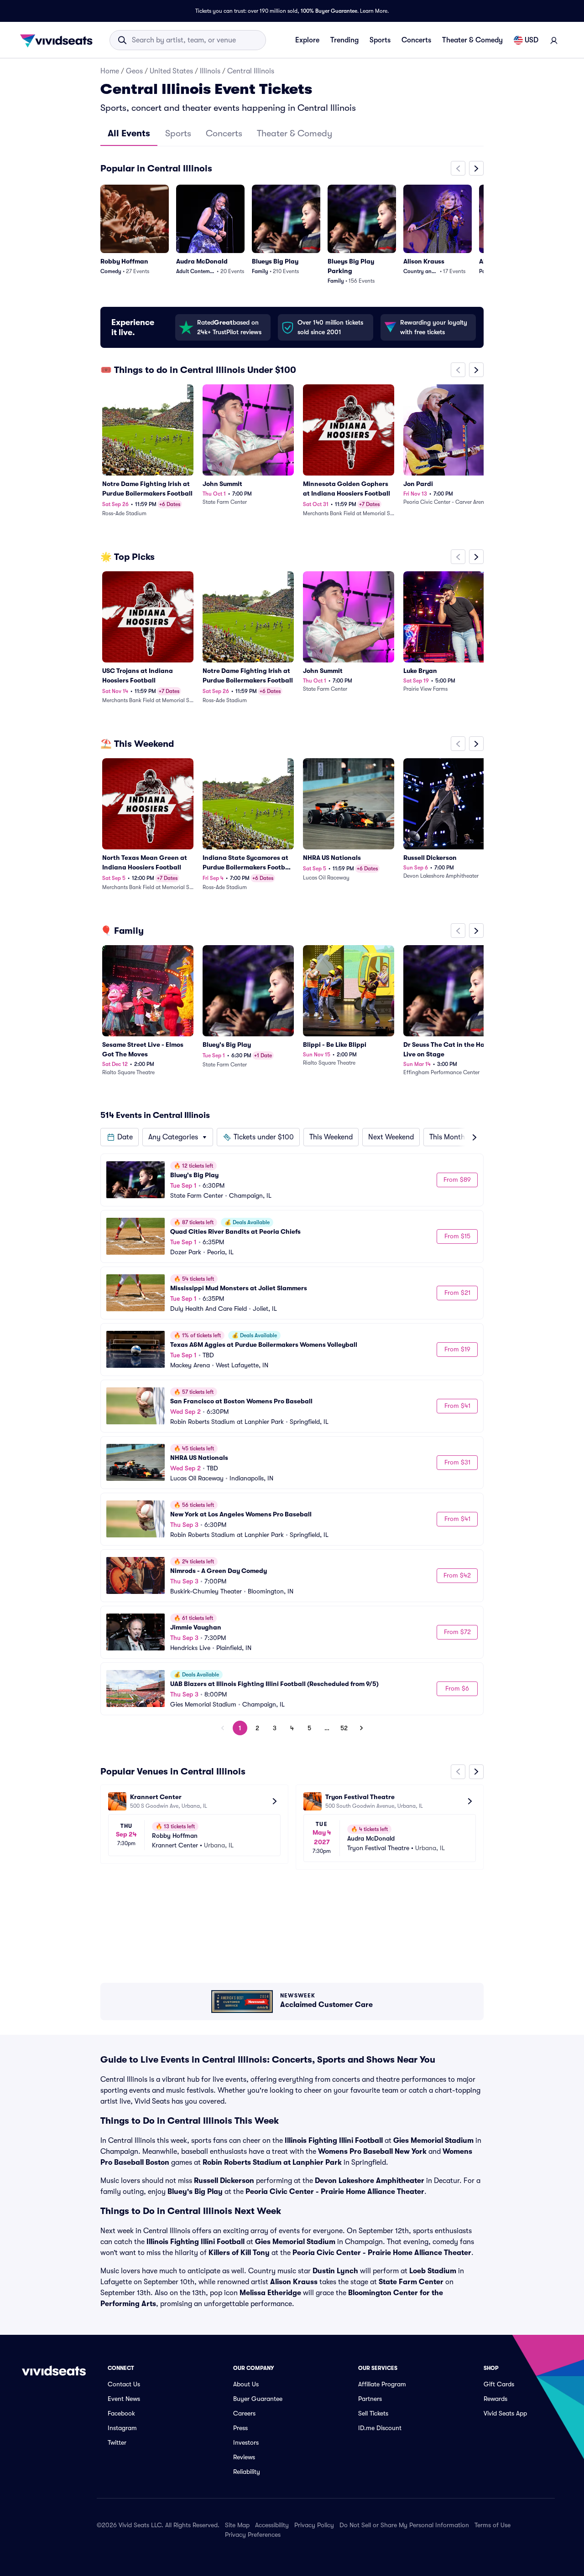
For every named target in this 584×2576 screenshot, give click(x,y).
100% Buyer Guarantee (329, 11)
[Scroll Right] (476, 168)
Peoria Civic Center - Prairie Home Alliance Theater (335, 2192)
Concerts (416, 40)
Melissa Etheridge (270, 2293)
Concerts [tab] (224, 133)
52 (344, 1728)
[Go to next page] (361, 1728)
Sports (380, 40)
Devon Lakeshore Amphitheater (370, 2181)
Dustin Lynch (335, 2271)
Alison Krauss (294, 2282)
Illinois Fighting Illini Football (334, 2141)
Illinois (210, 71)
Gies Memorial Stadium (433, 2141)
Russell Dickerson (224, 2181)
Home (110, 71)
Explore (307, 40)
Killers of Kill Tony (239, 2253)
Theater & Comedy (472, 40)
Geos (134, 71)
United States (171, 71)
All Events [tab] (129, 133)
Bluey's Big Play (195, 2192)
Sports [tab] (178, 133)
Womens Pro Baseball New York (372, 2152)
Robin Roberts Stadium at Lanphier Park (272, 2162)
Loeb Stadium (433, 2271)
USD (532, 40)
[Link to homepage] (59, 40)
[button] (120, 1137)
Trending (344, 40)
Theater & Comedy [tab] (295, 133)
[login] (554, 40)
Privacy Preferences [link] (253, 2535)
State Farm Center (411, 2282)
